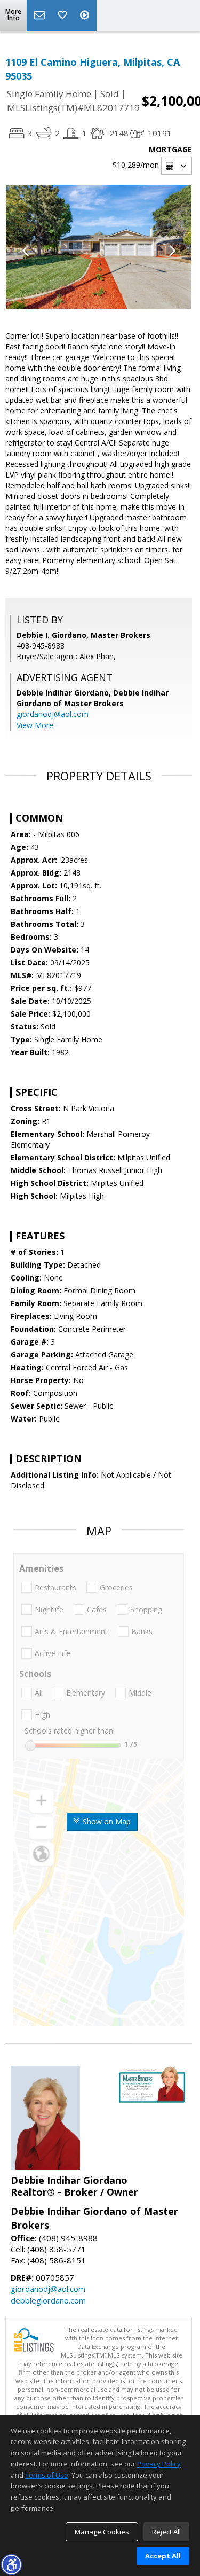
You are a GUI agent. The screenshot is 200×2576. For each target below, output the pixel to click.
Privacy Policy (159, 2464)
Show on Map (106, 1821)
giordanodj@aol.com (53, 714)
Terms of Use (47, 2475)
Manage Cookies (102, 2532)
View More (35, 725)
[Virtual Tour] (86, 15)
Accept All (163, 2556)
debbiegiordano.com (48, 2300)
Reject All (166, 2532)
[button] (11, 2564)
